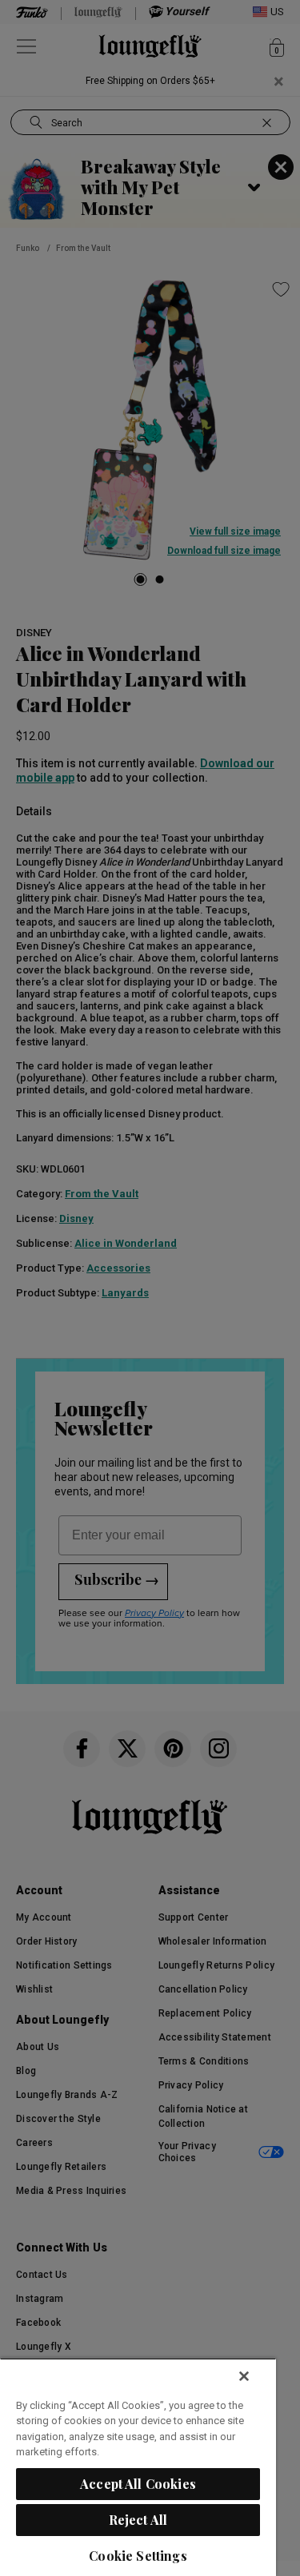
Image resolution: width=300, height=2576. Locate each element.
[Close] (244, 2376)
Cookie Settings (138, 2556)
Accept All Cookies (138, 2484)
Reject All (138, 2520)
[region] (138, 2467)
